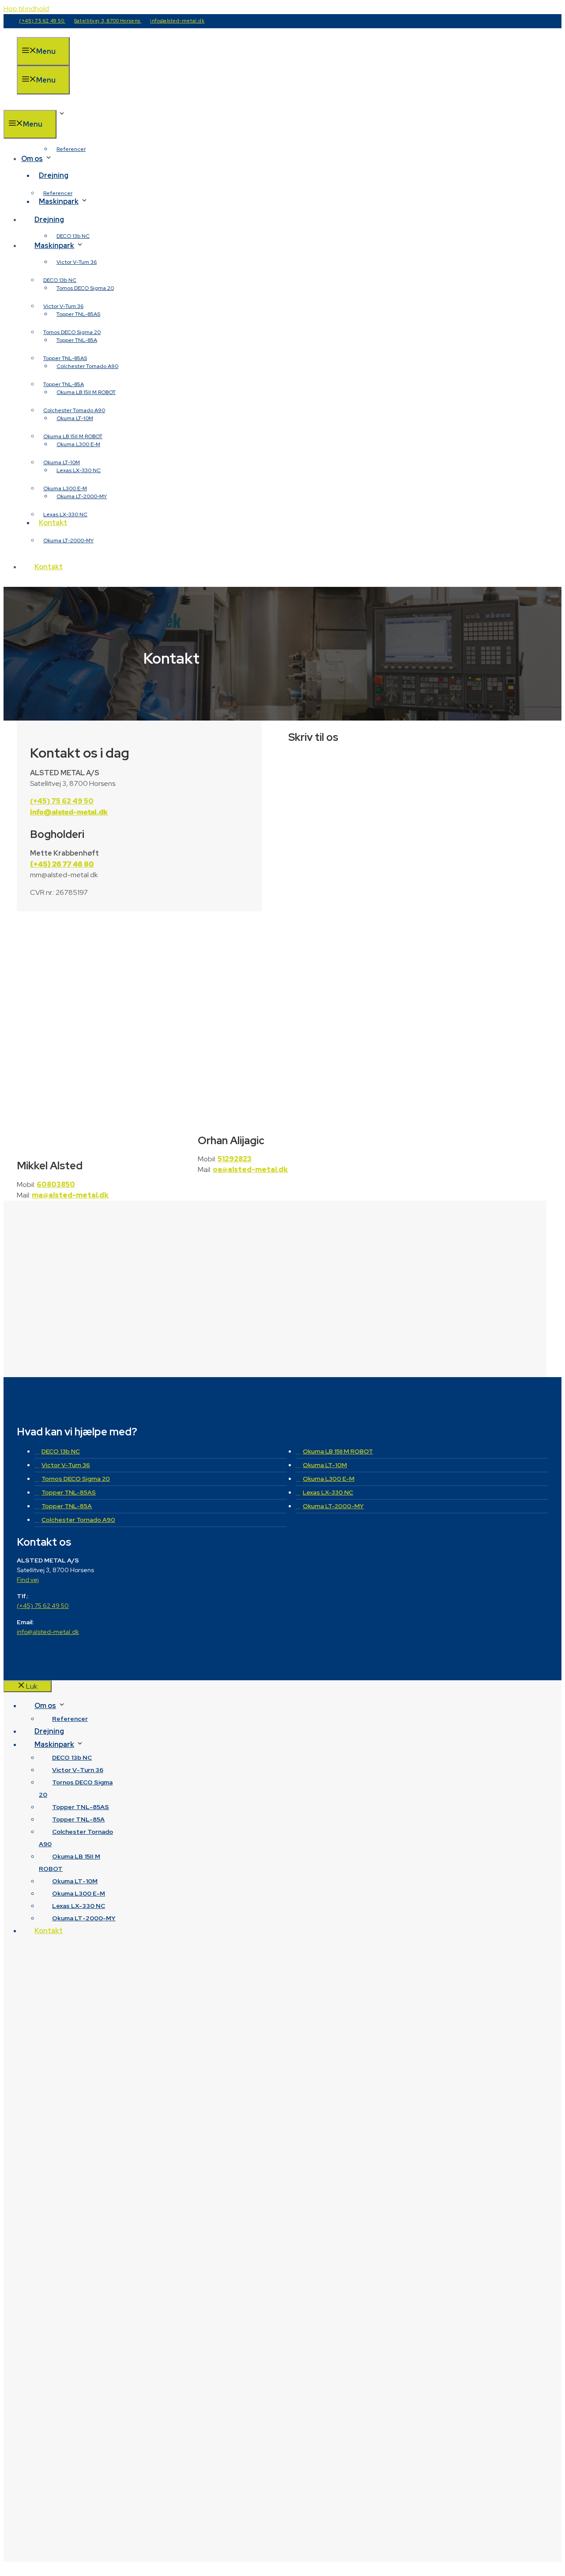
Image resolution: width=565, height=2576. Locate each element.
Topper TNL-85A (64, 384)
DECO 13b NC (73, 236)
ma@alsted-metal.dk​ (70, 1195)
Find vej (28, 1580)
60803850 (56, 1185)
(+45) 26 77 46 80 (62, 864)
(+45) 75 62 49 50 (42, 21)
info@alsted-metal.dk (177, 21)
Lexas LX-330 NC (65, 514)
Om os (32, 159)
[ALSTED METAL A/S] (61, 104)
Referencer (71, 149)
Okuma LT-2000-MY (68, 541)
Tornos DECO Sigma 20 (85, 288)
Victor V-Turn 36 (77, 262)
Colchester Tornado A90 (74, 410)
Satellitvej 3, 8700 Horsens (108, 21)
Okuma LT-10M (62, 462)
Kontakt (49, 567)
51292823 (235, 1159)
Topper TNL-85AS (65, 358)
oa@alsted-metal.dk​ (250, 1170)
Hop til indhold (26, 9)
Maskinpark (54, 246)
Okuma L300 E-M (65, 488)
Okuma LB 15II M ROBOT (73, 436)
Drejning (54, 175)
